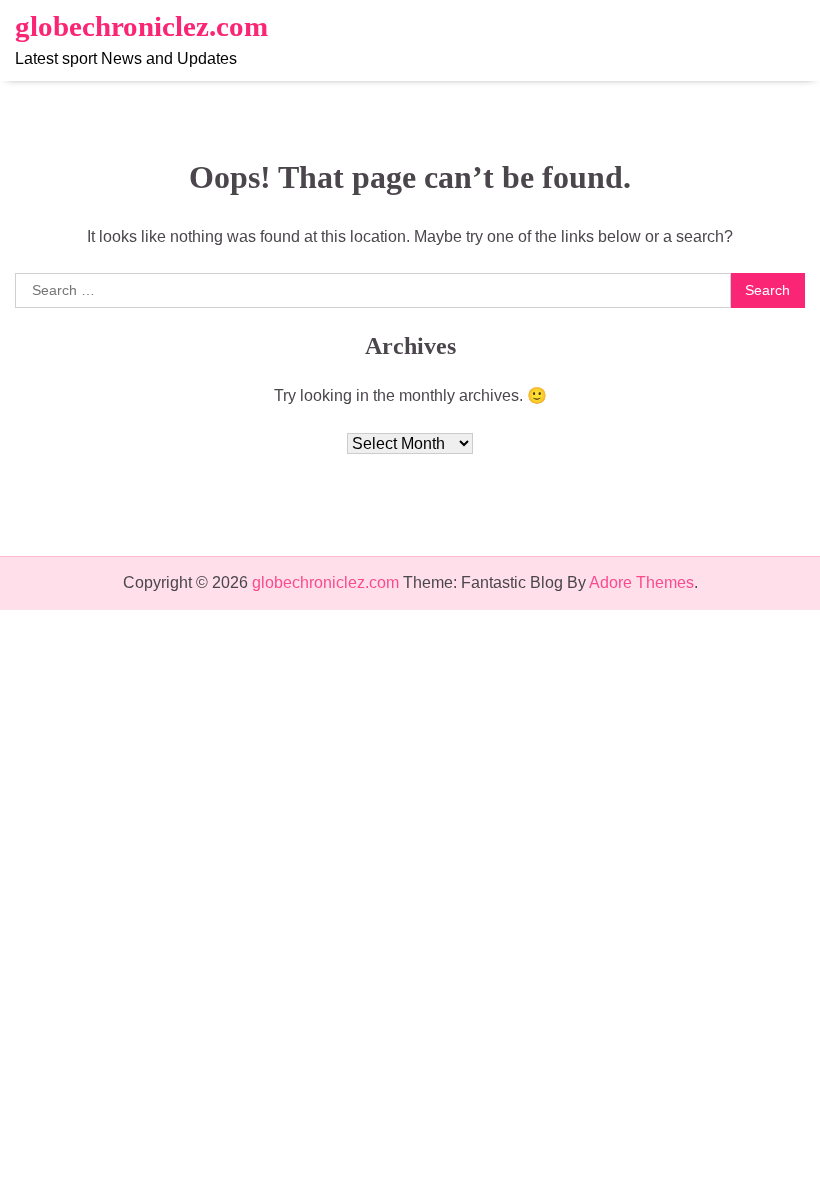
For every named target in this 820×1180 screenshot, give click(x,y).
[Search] (790, 41)
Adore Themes (641, 582)
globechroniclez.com (141, 26)
